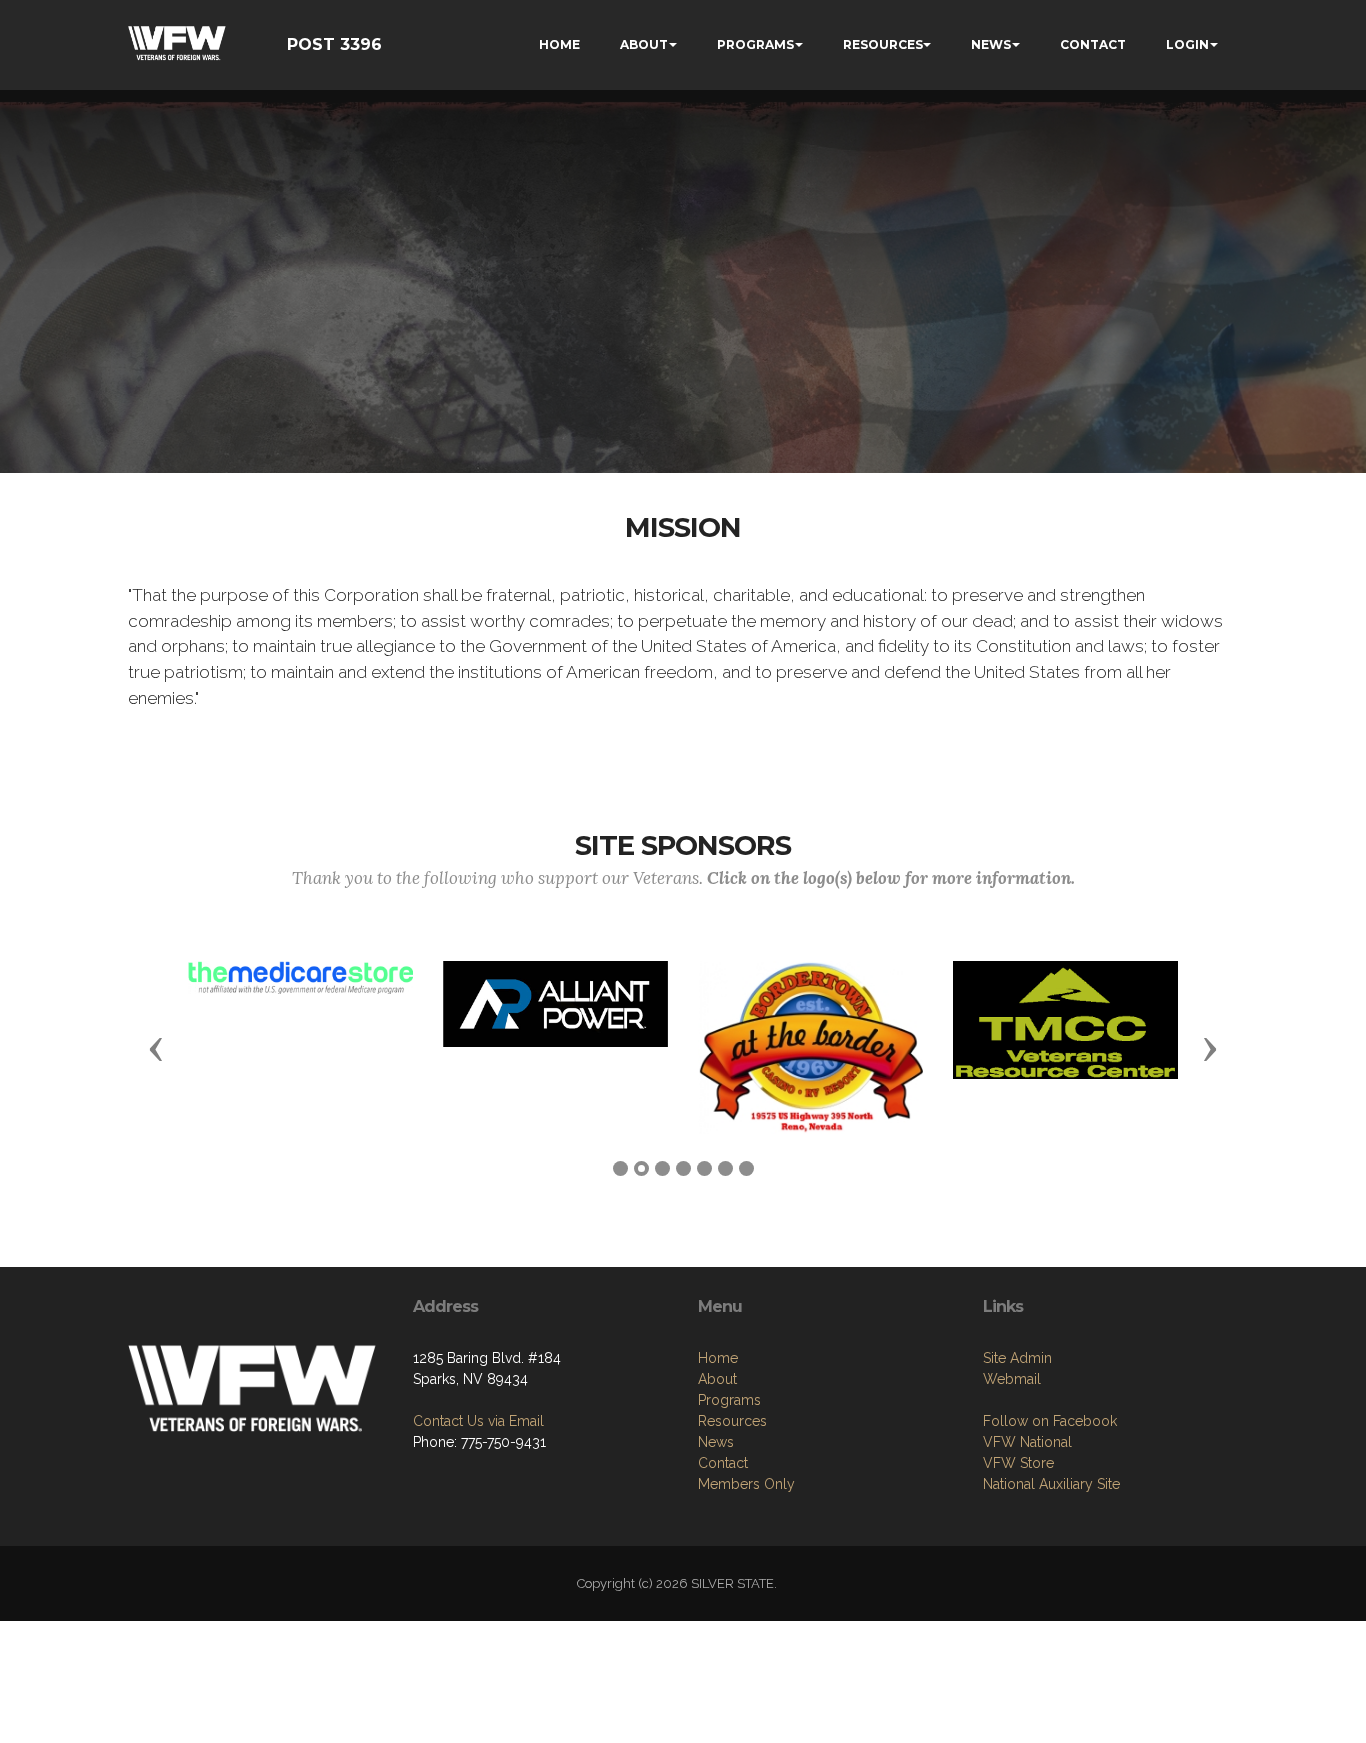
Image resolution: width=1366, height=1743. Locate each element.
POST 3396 (334, 44)
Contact (723, 1463)
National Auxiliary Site (1051, 1484)
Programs (729, 1400)
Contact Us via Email (478, 1421)
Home (718, 1358)
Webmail (1012, 1379)
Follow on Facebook (1050, 1421)
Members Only (746, 1484)
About (717, 1379)
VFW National (1027, 1442)
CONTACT (1093, 44)
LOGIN (1187, 44)
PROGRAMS (755, 44)
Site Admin (1017, 1358)
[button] (156, 1048)
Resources (732, 1421)
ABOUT (644, 44)
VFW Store (1018, 1463)
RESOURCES (883, 44)
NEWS (991, 44)
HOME (559, 44)
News (716, 1442)
